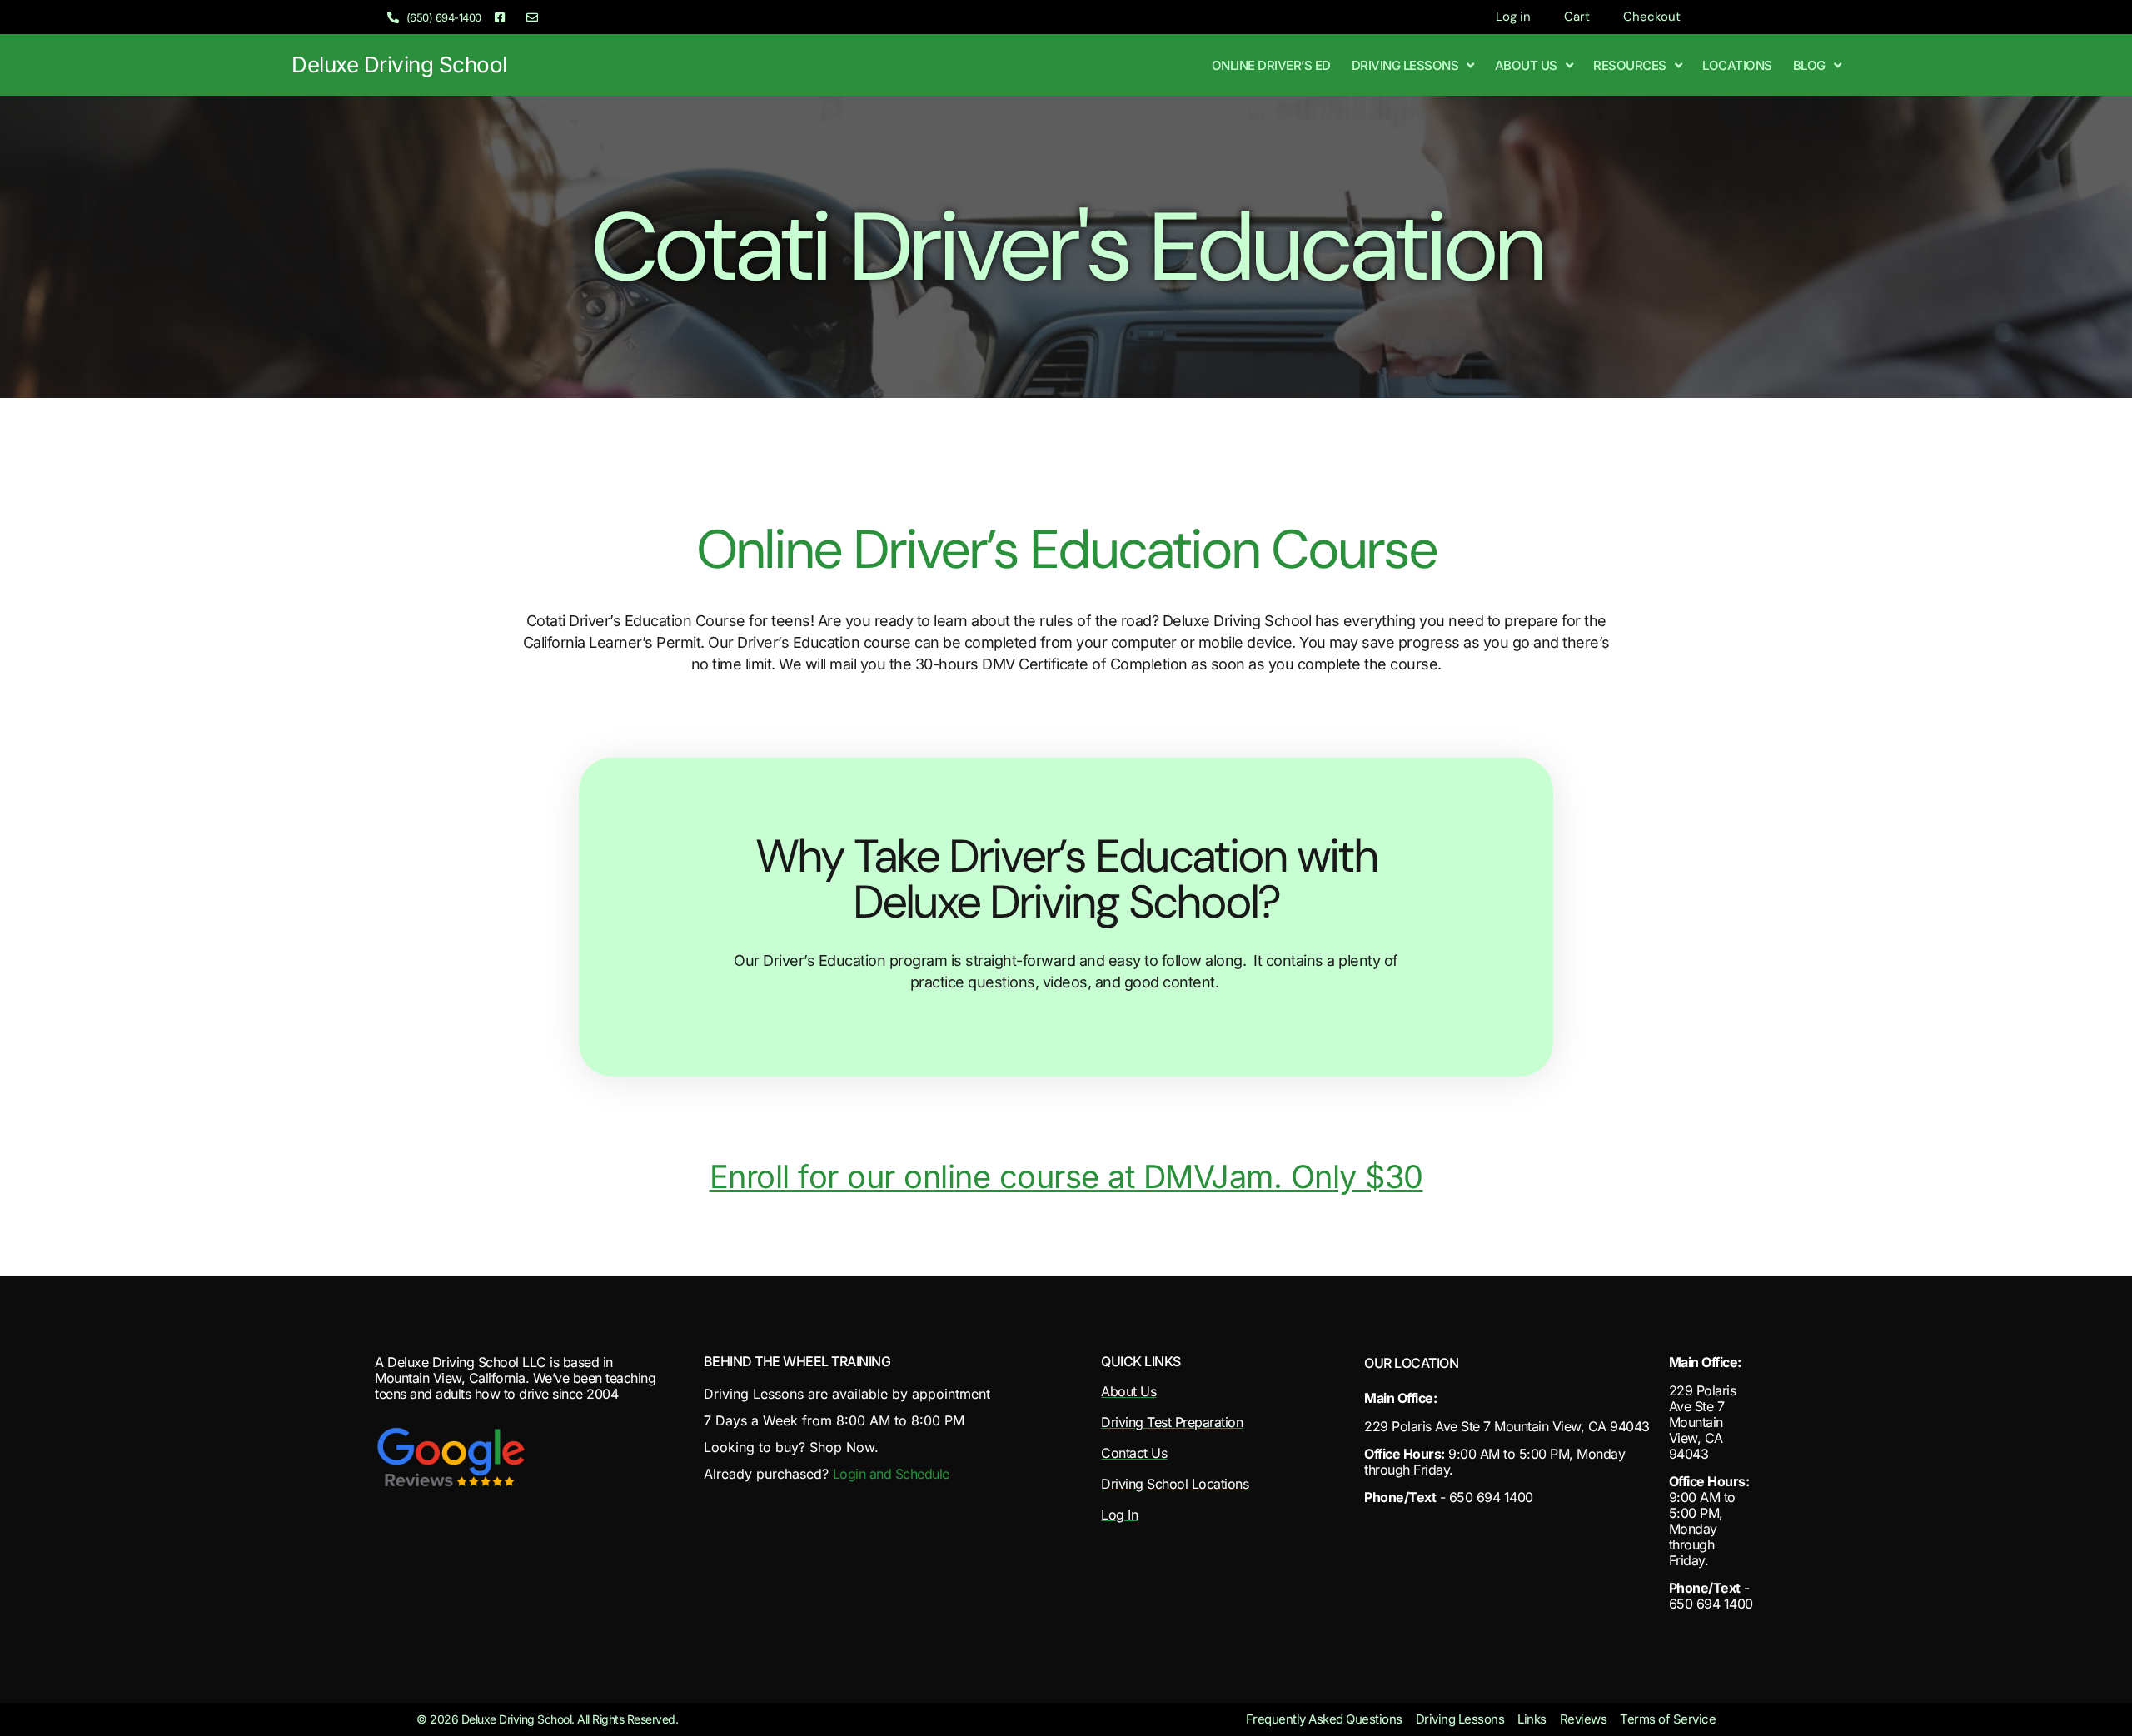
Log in (1513, 17)
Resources (1630, 65)
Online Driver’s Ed (1271, 65)
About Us (1526, 65)
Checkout (1652, 17)
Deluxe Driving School (399, 65)
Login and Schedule (891, 1474)
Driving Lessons (1405, 65)
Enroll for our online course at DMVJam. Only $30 (1066, 1176)
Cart (1577, 17)
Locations (1737, 65)
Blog (1809, 65)
